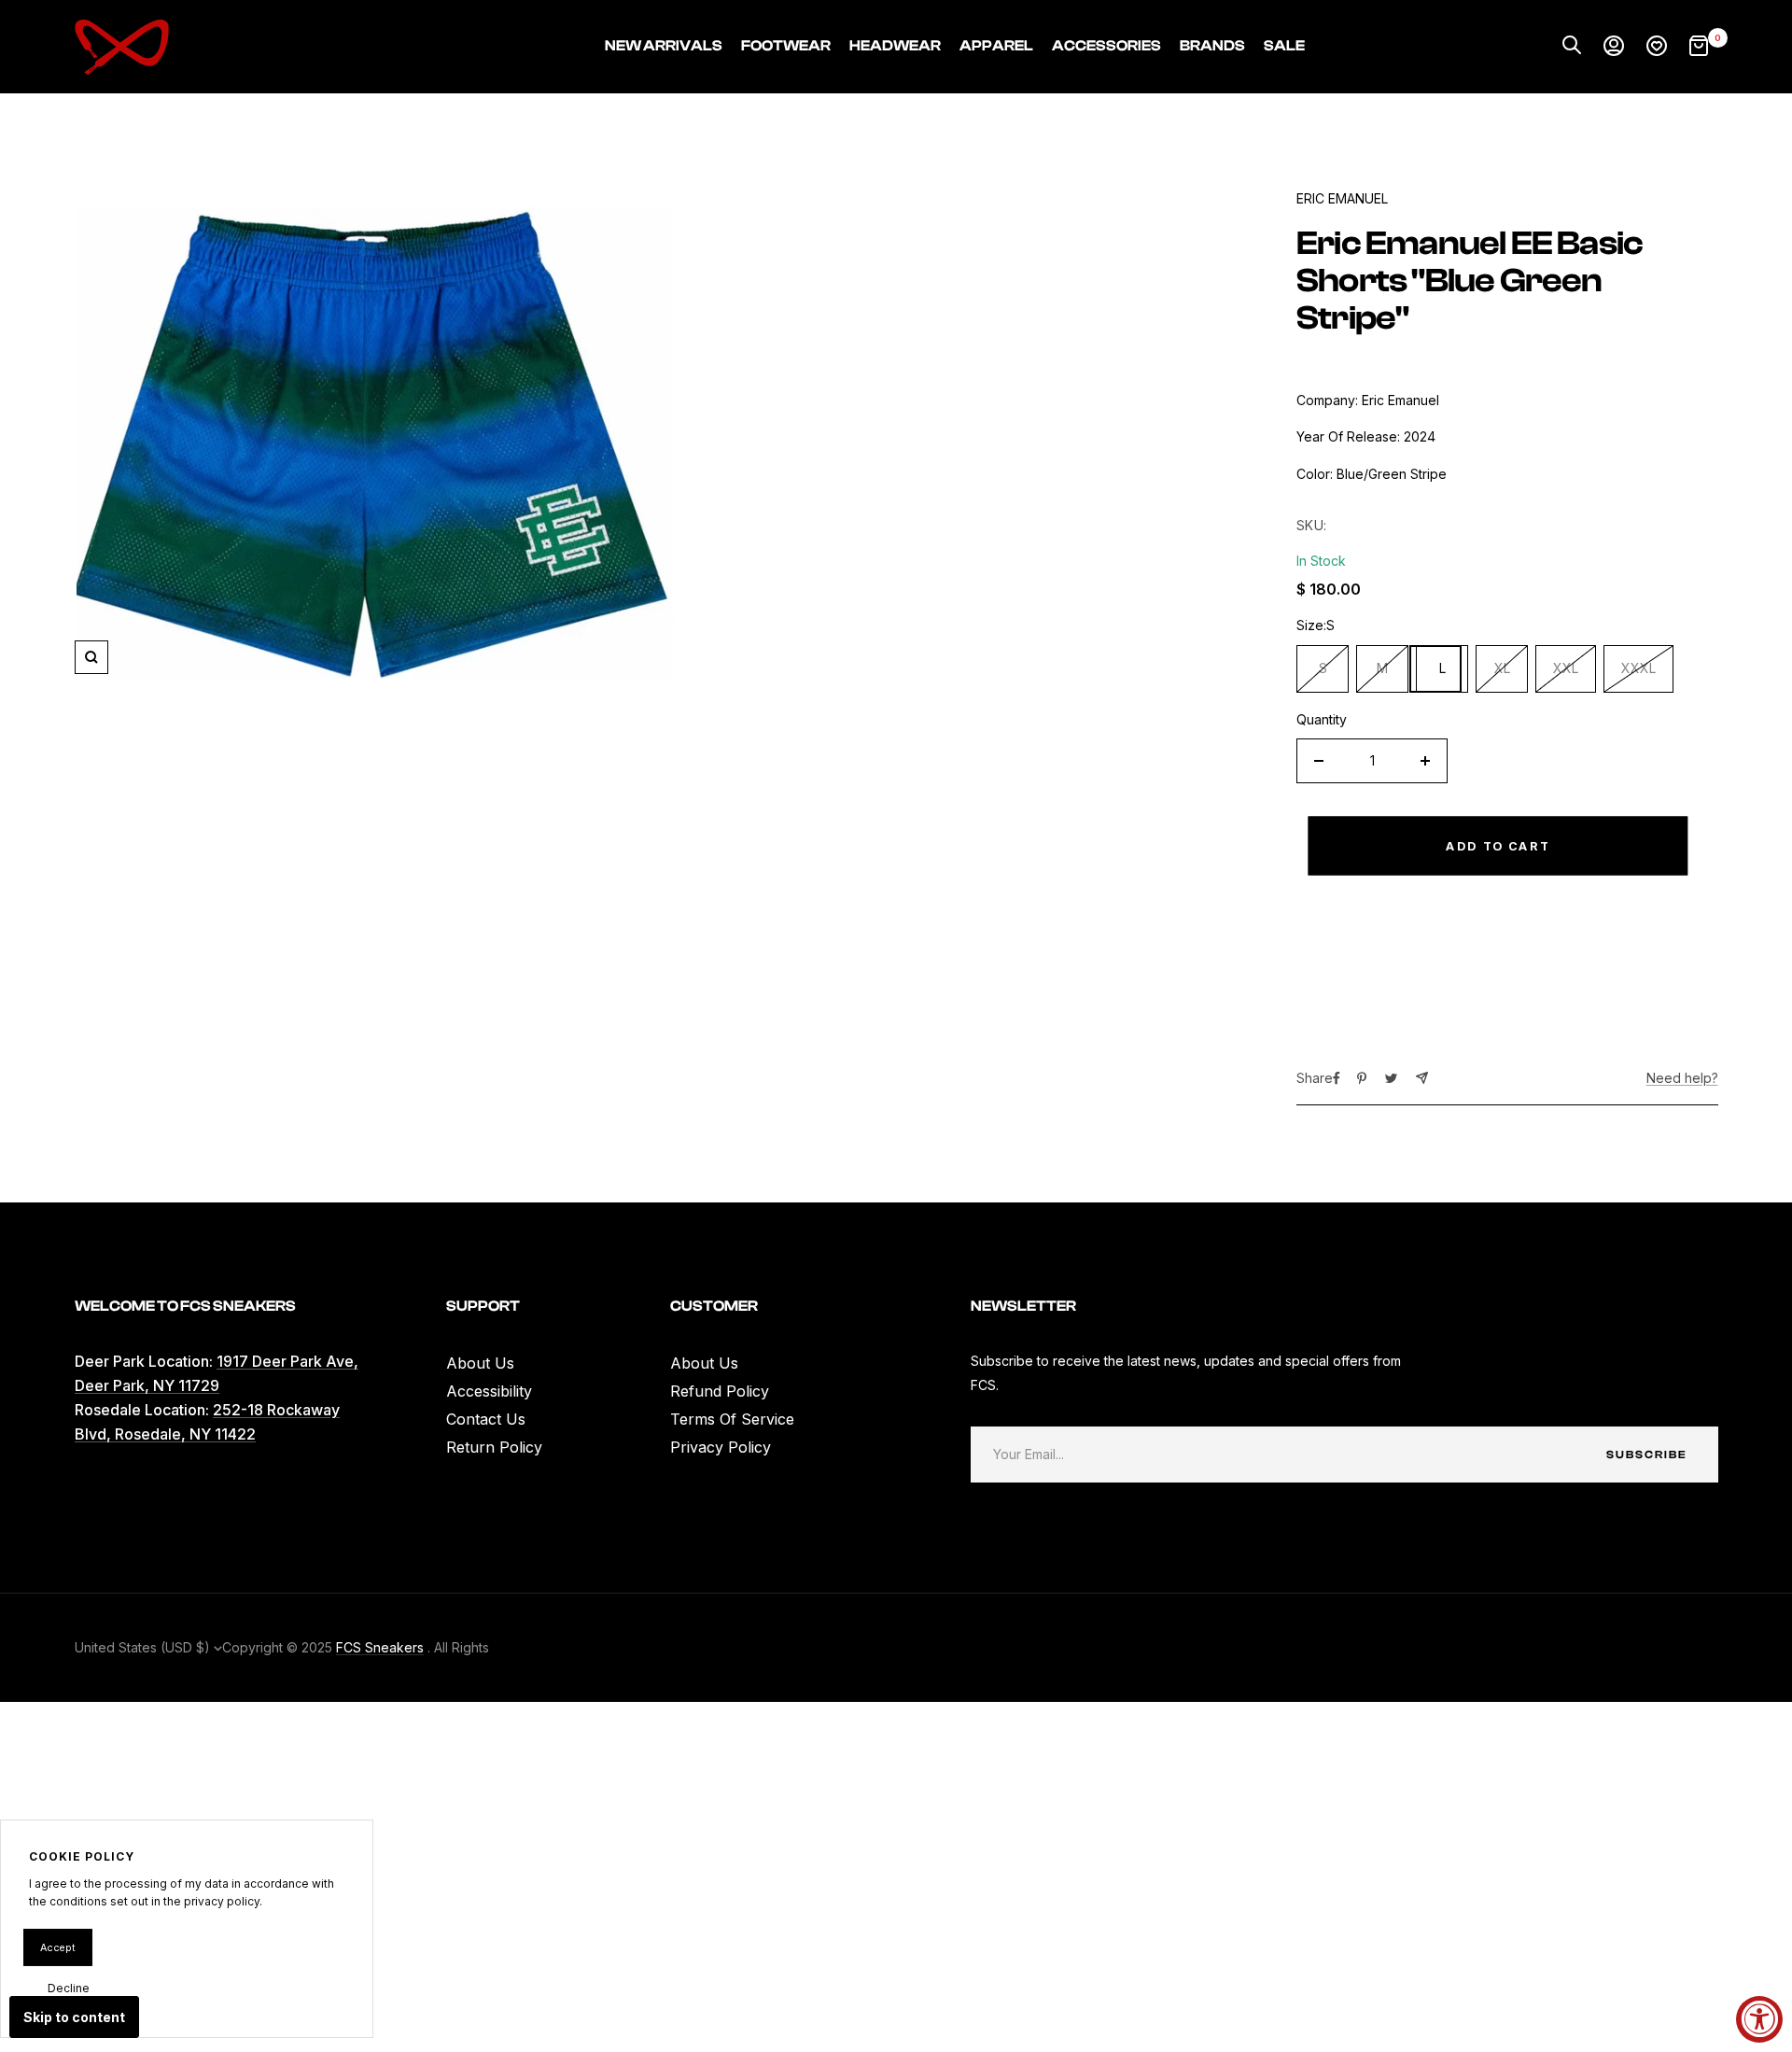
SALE (1284, 46)
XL (1502, 668)
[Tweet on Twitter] (1391, 1078)
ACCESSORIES (1106, 46)
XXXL (1638, 668)
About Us (480, 1363)
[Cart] (1699, 47)
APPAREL (996, 46)
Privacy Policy (721, 1447)
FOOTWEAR (786, 46)
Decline (69, 1988)
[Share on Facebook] (1337, 1078)
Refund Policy (720, 1391)
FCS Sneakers (380, 1647)
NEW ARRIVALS (664, 46)
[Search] (1572, 47)
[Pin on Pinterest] (1362, 1078)
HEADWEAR (895, 46)
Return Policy (494, 1447)
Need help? (1682, 1078)
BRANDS (1212, 46)
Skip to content (74, 2017)
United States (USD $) (144, 1647)
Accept (58, 1947)
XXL (1566, 668)
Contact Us (486, 1419)
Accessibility (489, 1391)
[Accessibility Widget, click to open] (1759, 2019)
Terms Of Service (732, 1419)
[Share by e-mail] (1422, 1078)
